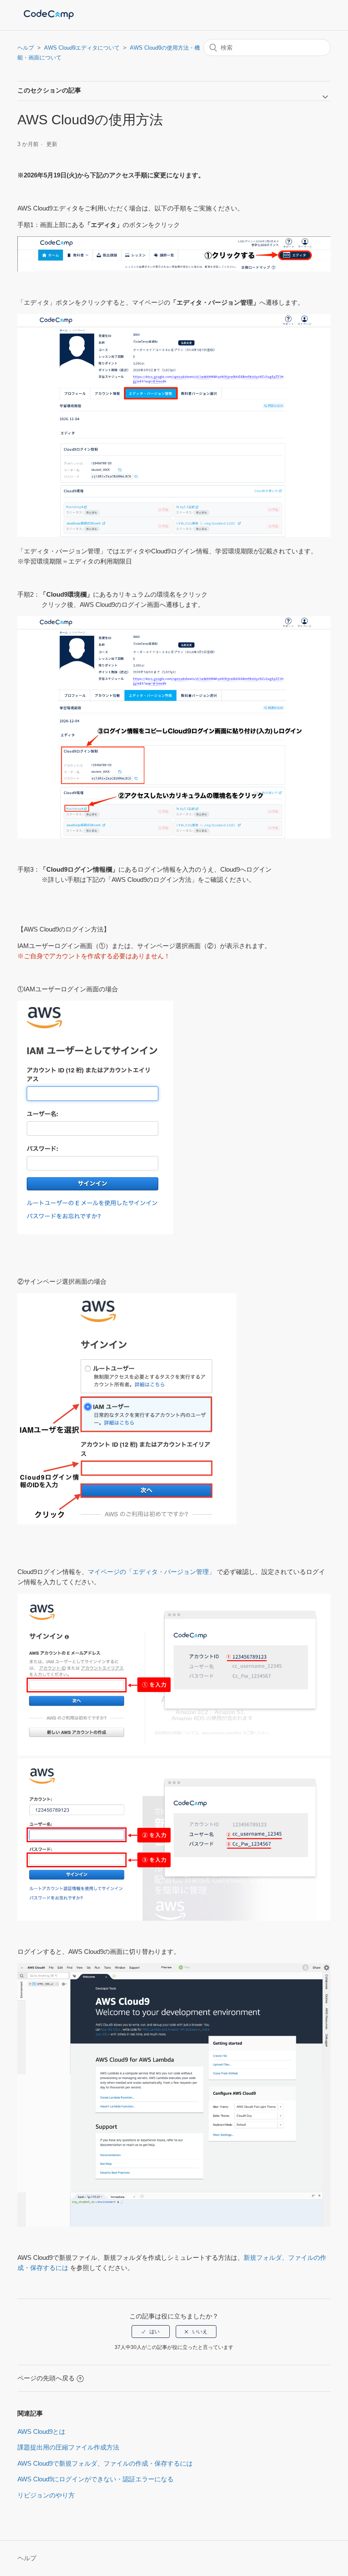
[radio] (151, 2332)
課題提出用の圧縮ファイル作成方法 (68, 2447)
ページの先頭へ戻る (46, 2378)
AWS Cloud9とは (41, 2431)
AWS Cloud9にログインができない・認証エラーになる (95, 2479)
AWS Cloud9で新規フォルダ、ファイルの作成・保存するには (105, 2463)
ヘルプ (26, 48)
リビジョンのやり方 (46, 2495)
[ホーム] (49, 19)
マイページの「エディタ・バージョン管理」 (152, 1572)
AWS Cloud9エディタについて (82, 48)
